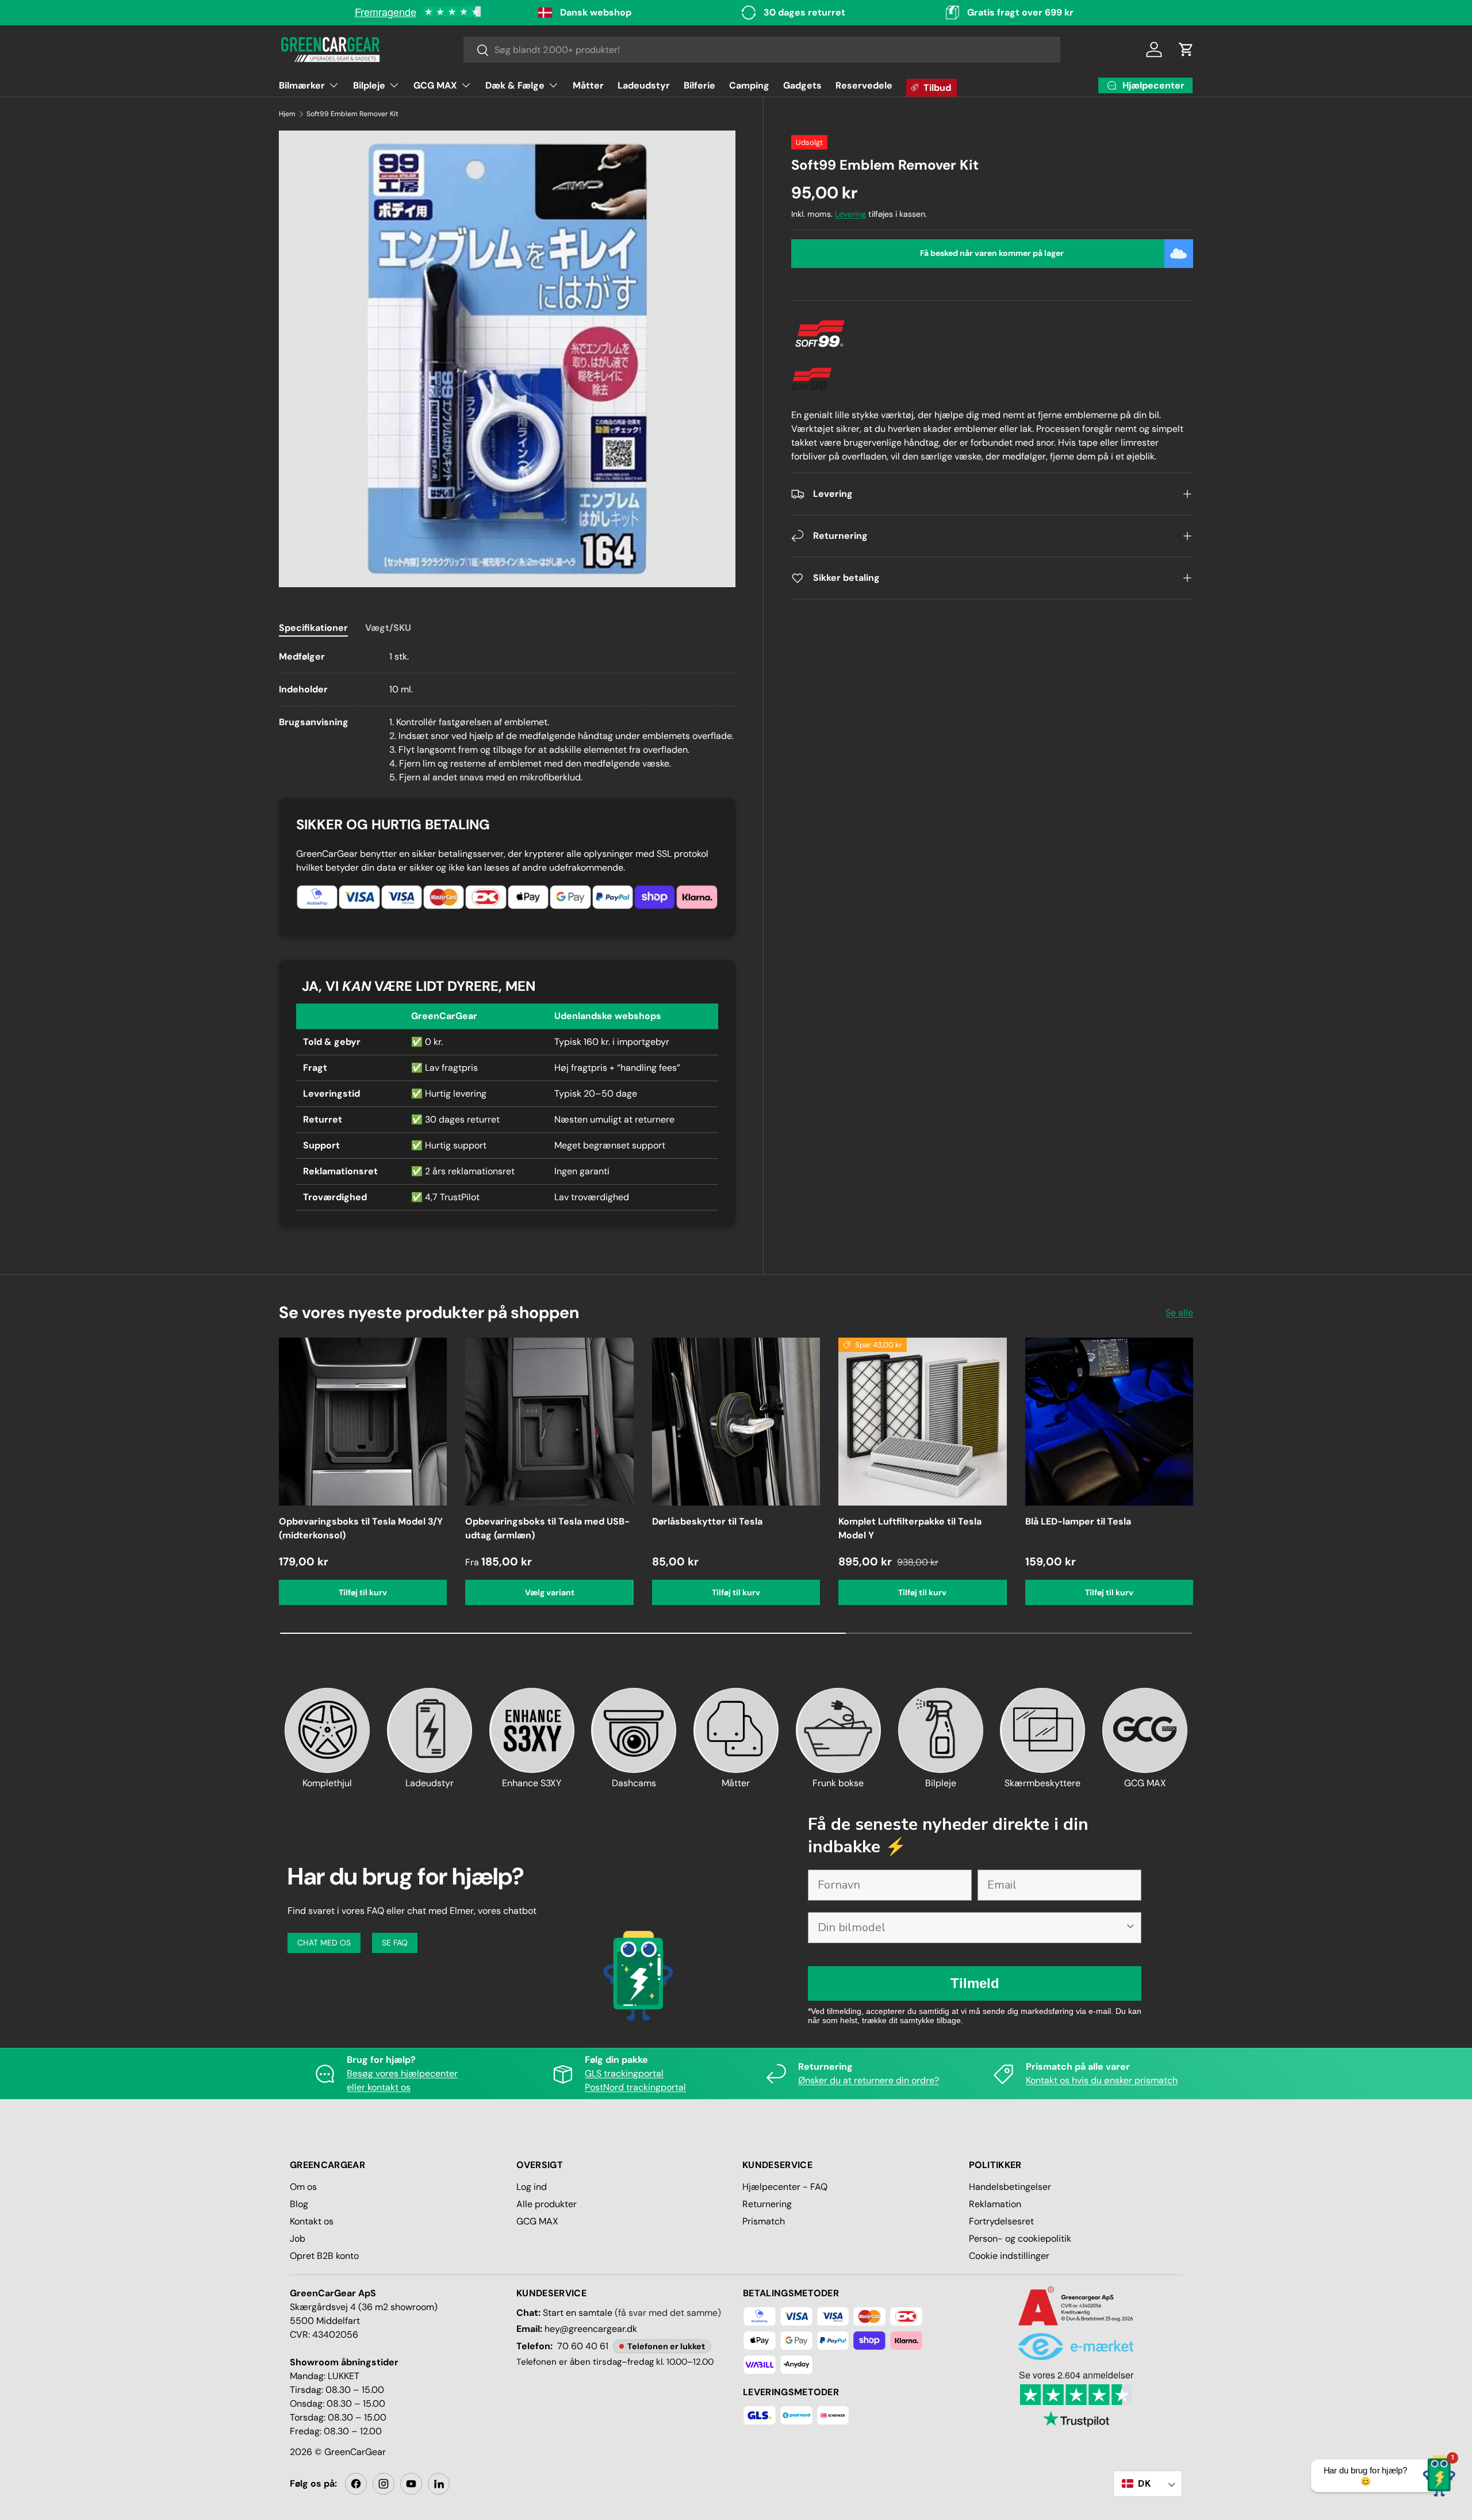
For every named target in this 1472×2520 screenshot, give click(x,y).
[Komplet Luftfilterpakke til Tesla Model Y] (922, 1422)
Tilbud (937, 88)
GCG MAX (435, 85)
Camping (749, 85)
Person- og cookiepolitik (1020, 2238)
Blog (299, 2204)
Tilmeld (975, 1983)
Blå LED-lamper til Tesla (1078, 1521)
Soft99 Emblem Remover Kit (352, 114)
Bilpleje (369, 85)
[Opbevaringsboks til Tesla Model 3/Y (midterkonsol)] (363, 1422)
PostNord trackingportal (635, 2087)
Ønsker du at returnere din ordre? (869, 2080)
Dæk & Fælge (515, 85)
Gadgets (802, 85)
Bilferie (699, 85)
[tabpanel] (507, 717)
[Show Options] (1130, 1928)
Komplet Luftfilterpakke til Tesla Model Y (910, 1528)
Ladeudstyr (644, 85)
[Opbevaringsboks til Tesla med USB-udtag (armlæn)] (549, 1422)
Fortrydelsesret (1001, 2221)
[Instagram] (384, 2484)
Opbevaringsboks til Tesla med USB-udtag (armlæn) (547, 1528)
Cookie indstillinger (1009, 2256)
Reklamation (995, 2204)
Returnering (767, 2204)
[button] (1186, 49)
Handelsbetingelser (1010, 2187)
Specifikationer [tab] (313, 628)
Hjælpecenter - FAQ (785, 2187)
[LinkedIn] (439, 2484)
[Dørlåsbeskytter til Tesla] (736, 1422)
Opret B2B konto (324, 2256)
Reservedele (864, 85)
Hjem (287, 114)
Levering (850, 214)
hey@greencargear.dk (591, 2329)
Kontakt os (312, 2221)
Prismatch (764, 2221)
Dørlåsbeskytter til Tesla (707, 1521)
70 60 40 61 (583, 2346)
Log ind (532, 2187)
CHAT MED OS (324, 1943)
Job (298, 2238)
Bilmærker (302, 85)
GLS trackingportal (624, 2073)
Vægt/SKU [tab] (388, 628)
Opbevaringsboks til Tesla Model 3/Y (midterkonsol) (361, 1528)
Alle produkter (547, 2204)
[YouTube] (411, 2484)
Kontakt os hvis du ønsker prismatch (1102, 2080)
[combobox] (762, 50)
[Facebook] (356, 2484)
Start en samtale (578, 2313)
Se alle (1179, 1313)
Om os (303, 2187)
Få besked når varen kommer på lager (992, 253)
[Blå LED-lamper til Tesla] (1109, 1422)
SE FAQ (395, 1943)
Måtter (588, 85)
